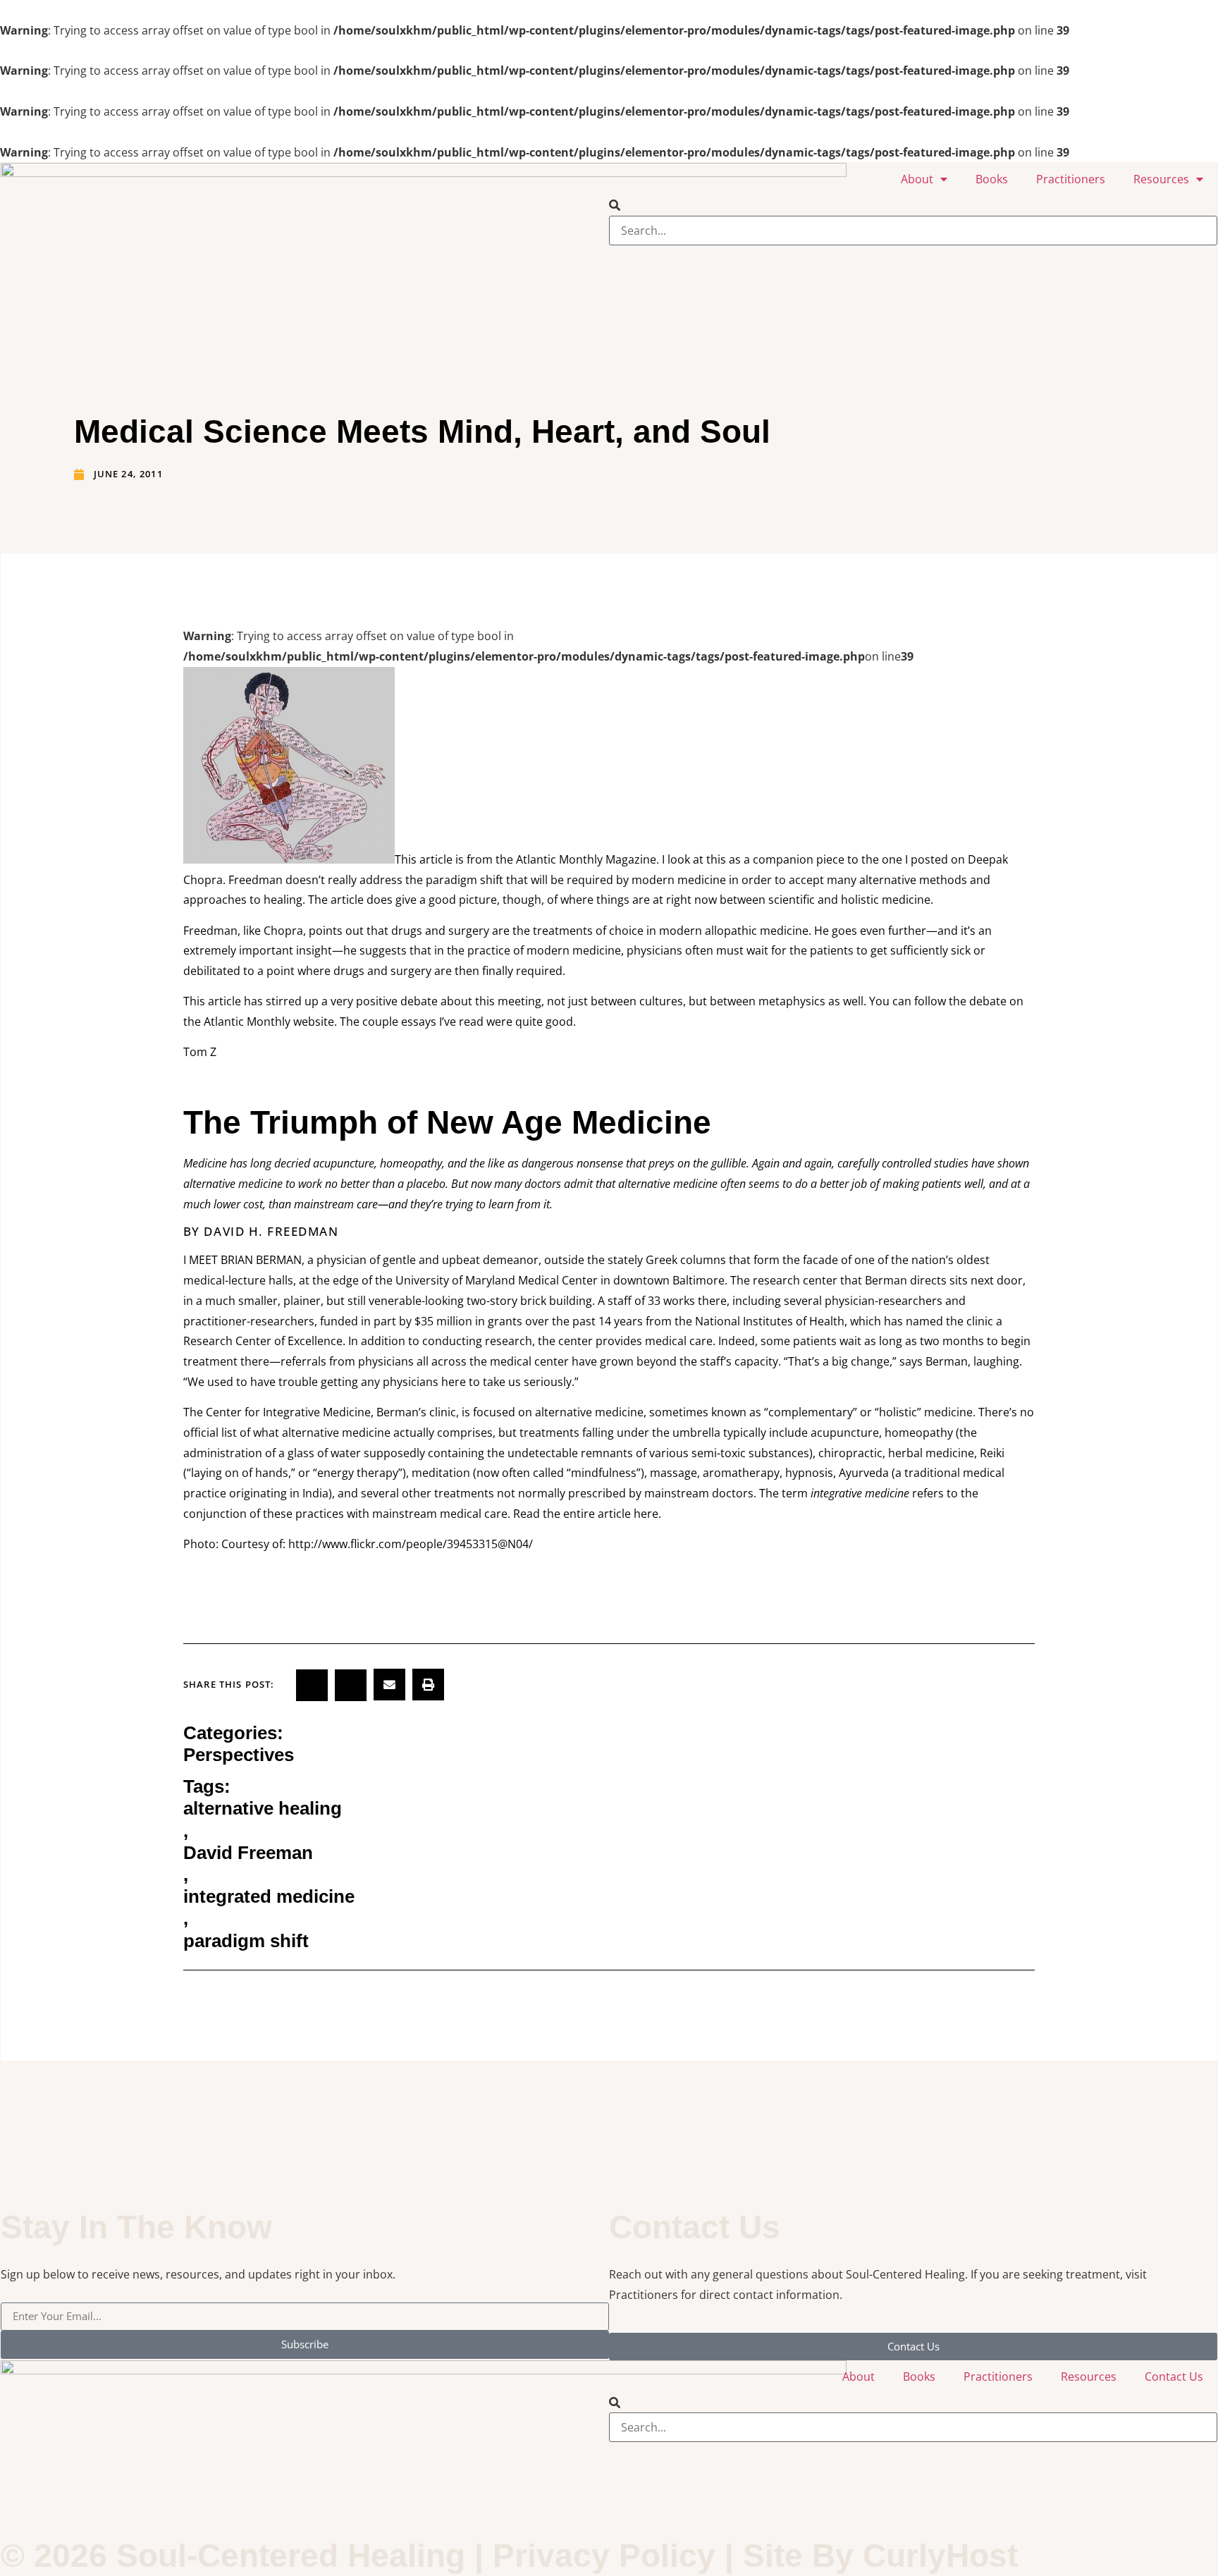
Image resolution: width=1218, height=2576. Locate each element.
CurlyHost (940, 2556)
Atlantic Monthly (247, 1022)
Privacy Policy (604, 2556)
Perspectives (239, 1755)
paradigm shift (246, 1941)
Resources (1161, 179)
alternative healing (263, 1808)
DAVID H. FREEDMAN (271, 1231)
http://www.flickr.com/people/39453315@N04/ (411, 1544)
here (646, 1514)
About (917, 179)
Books (992, 179)
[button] (913, 206)
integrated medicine (269, 1896)
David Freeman (248, 1853)
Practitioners (1071, 179)
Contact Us (1174, 2376)
